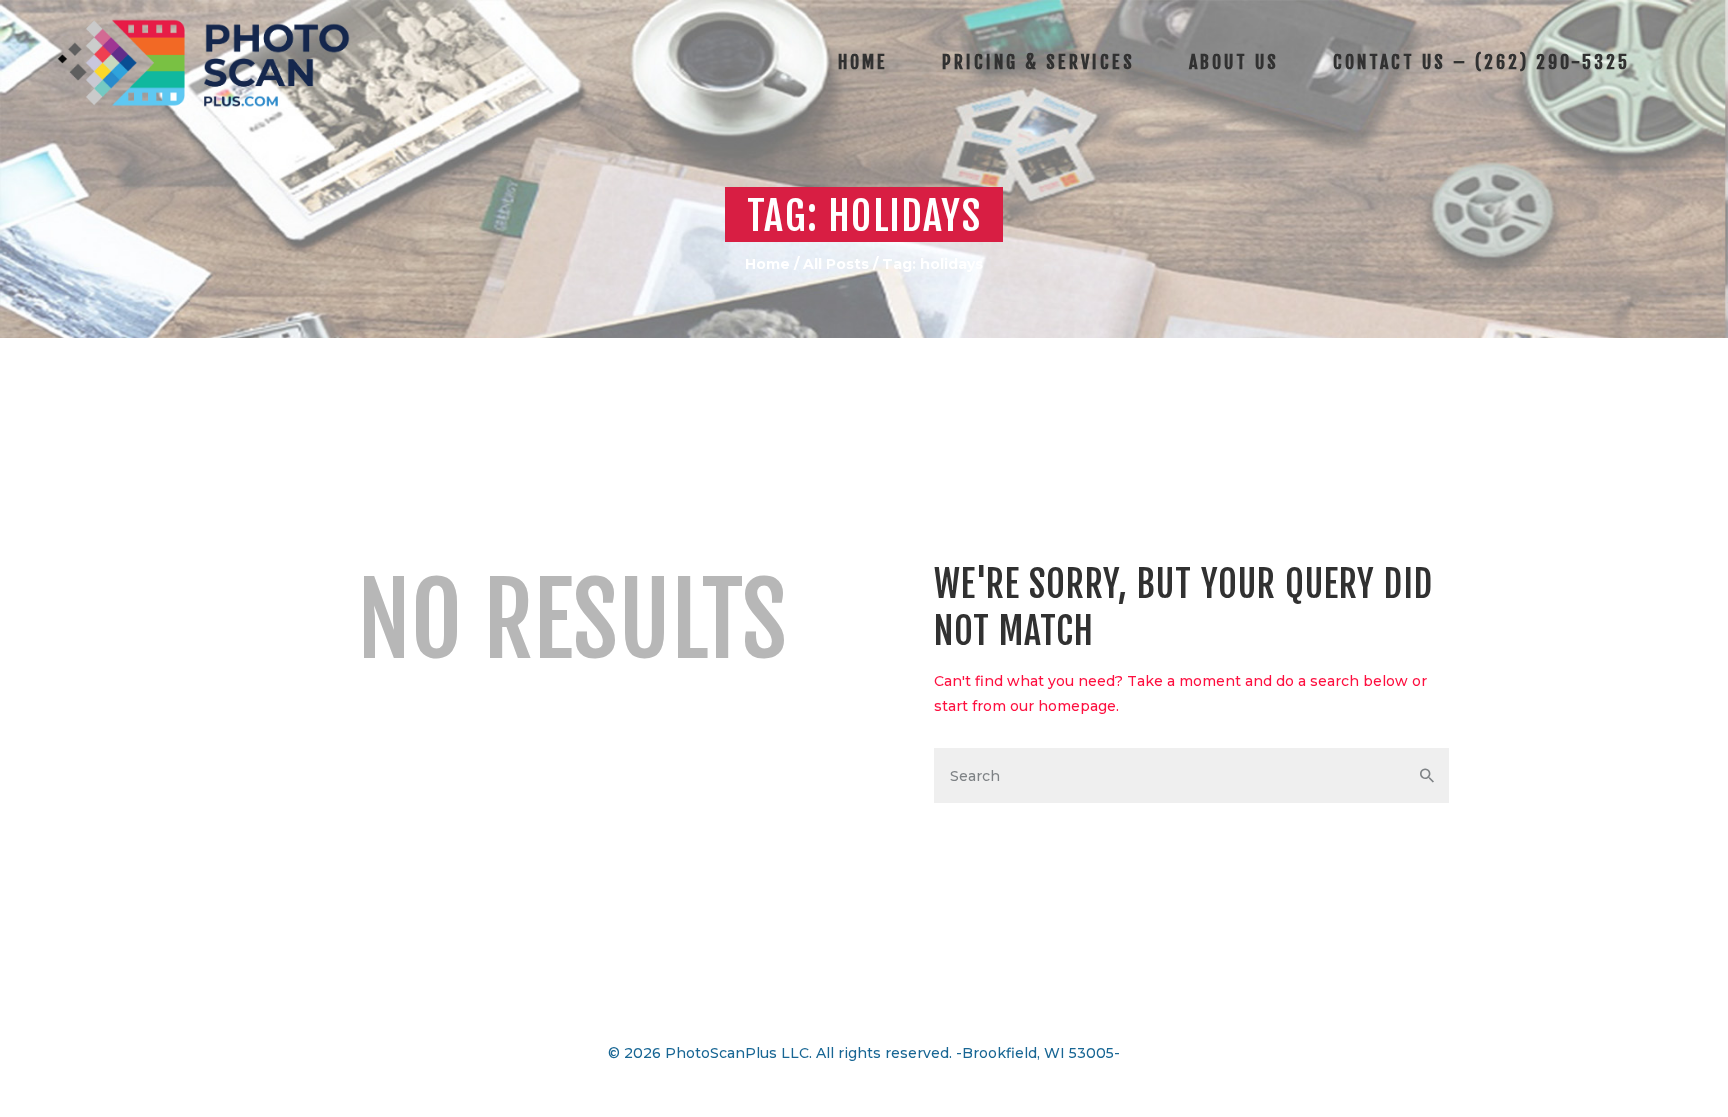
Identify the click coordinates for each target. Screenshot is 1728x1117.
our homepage (1063, 706)
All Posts (836, 264)
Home (767, 264)
